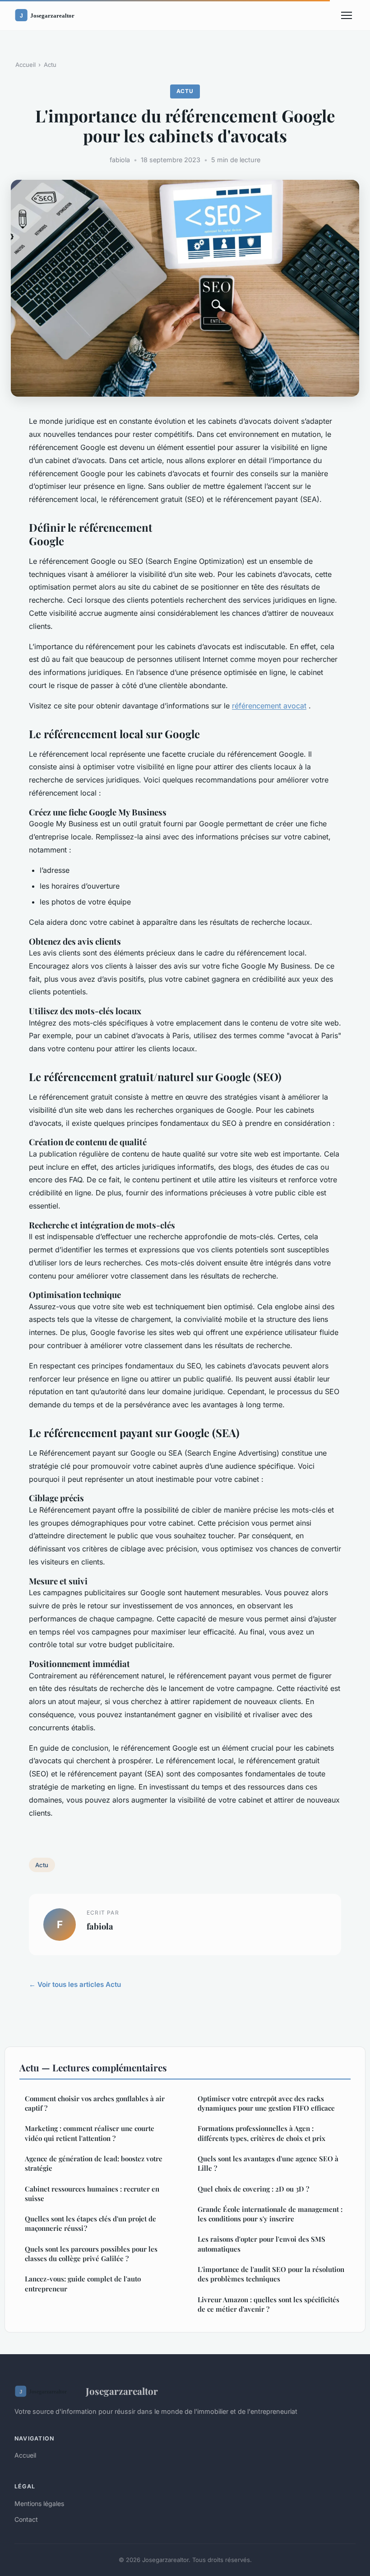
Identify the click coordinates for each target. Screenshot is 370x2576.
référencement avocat (269, 706)
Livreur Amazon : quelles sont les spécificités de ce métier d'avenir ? (268, 2304)
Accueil (25, 65)
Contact (26, 2519)
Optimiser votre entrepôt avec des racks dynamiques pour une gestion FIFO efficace (266, 2103)
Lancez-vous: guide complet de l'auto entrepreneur (83, 2283)
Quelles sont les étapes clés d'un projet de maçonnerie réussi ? (90, 2223)
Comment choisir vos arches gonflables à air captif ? (95, 2103)
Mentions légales (39, 2503)
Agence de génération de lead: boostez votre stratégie (94, 2163)
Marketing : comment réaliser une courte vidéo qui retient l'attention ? (90, 2133)
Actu (50, 65)
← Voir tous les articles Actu (75, 1984)
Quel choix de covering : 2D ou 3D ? (253, 2189)
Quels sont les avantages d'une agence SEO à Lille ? (268, 2163)
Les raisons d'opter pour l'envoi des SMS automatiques (261, 2244)
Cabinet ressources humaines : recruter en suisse (92, 2194)
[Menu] (347, 15)
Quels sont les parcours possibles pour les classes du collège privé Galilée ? (91, 2254)
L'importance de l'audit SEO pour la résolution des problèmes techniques (271, 2274)
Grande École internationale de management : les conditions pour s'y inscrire (270, 2214)
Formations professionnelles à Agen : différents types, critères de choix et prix (261, 2133)
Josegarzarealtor (122, 2391)
